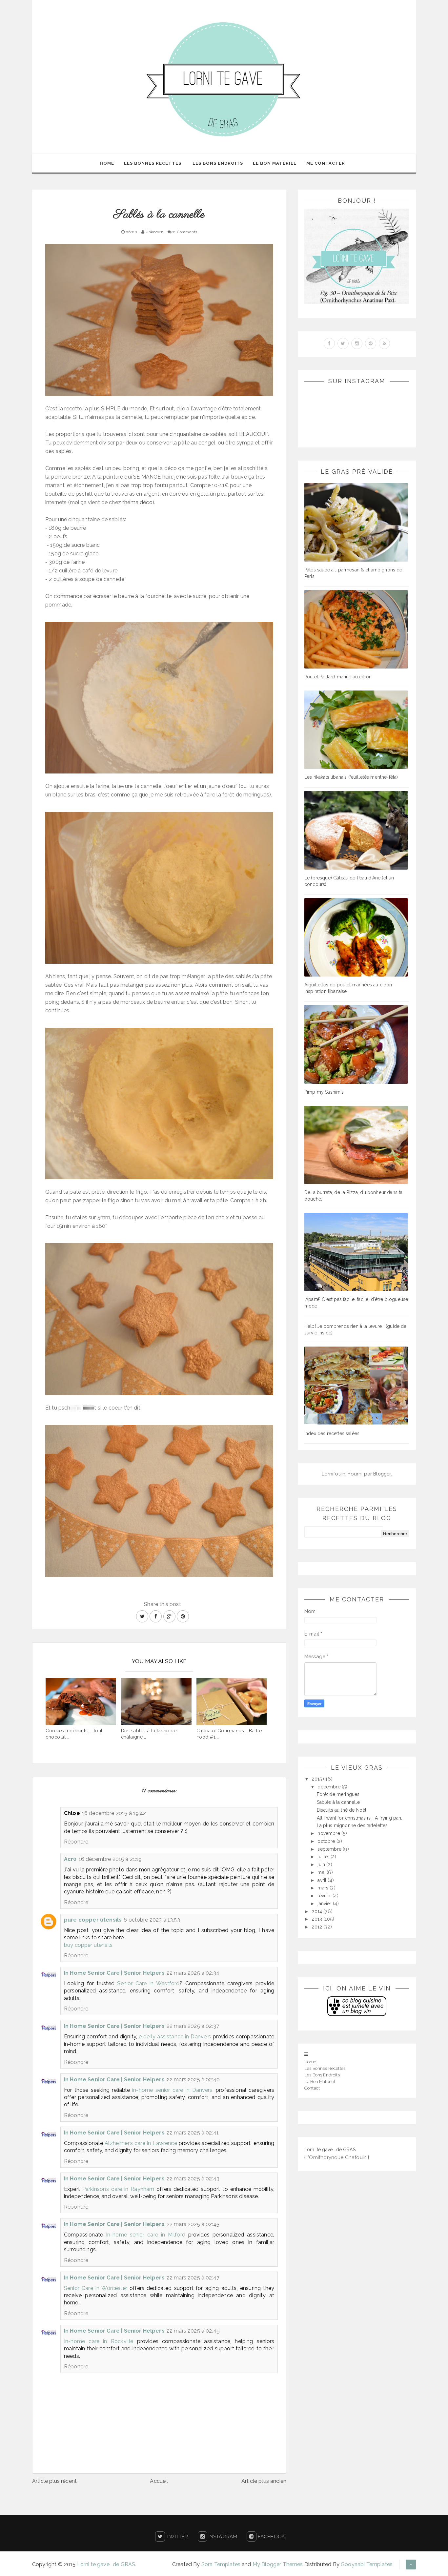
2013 (317, 1919)
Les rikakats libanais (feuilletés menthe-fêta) (351, 777)
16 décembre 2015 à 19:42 (114, 1813)
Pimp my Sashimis (324, 1092)
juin (322, 1865)
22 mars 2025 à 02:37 (193, 2026)
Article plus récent (54, 2481)
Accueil (159, 2481)
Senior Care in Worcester (96, 2288)
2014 (317, 1911)
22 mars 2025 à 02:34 (193, 1973)
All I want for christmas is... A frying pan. (360, 1818)
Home (107, 163)
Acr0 (70, 1859)
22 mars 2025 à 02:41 (193, 2133)
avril (323, 1880)
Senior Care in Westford (148, 1983)
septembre (330, 1849)
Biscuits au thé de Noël (342, 1810)
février (325, 1896)
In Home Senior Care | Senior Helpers (114, 1973)
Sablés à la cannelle (338, 1802)
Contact (312, 2088)
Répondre (76, 1842)
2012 (317, 1927)
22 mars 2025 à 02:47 (193, 2278)
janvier (325, 1904)
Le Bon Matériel (275, 163)
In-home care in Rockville (99, 2341)
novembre (329, 1833)
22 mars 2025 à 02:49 (193, 2331)
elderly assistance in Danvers (175, 2037)
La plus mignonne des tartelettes (352, 1825)
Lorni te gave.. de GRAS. (330, 2150)
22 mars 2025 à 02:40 (193, 2080)
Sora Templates (221, 2564)
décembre (329, 1787)
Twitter (176, 2537)
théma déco (137, 502)
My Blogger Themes (278, 2564)
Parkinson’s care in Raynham (118, 2189)
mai (322, 1872)
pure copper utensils (93, 1920)
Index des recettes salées (332, 1433)
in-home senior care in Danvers (172, 2090)
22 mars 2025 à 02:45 (193, 2224)
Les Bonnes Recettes (153, 163)
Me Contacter (326, 163)
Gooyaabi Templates (367, 2564)
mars (324, 1888)
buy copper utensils (88, 1945)
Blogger (382, 1474)
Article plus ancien (264, 2481)
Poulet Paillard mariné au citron (338, 677)
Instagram (222, 2537)
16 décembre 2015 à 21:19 (110, 1859)
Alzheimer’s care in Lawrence (141, 2143)
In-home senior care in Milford (146, 2235)
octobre (327, 1841)
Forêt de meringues (338, 1794)
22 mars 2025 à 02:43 (193, 2179)
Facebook (271, 2537)
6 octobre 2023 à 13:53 (152, 1920)
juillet (324, 1857)
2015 (317, 1779)
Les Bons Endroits (218, 163)
